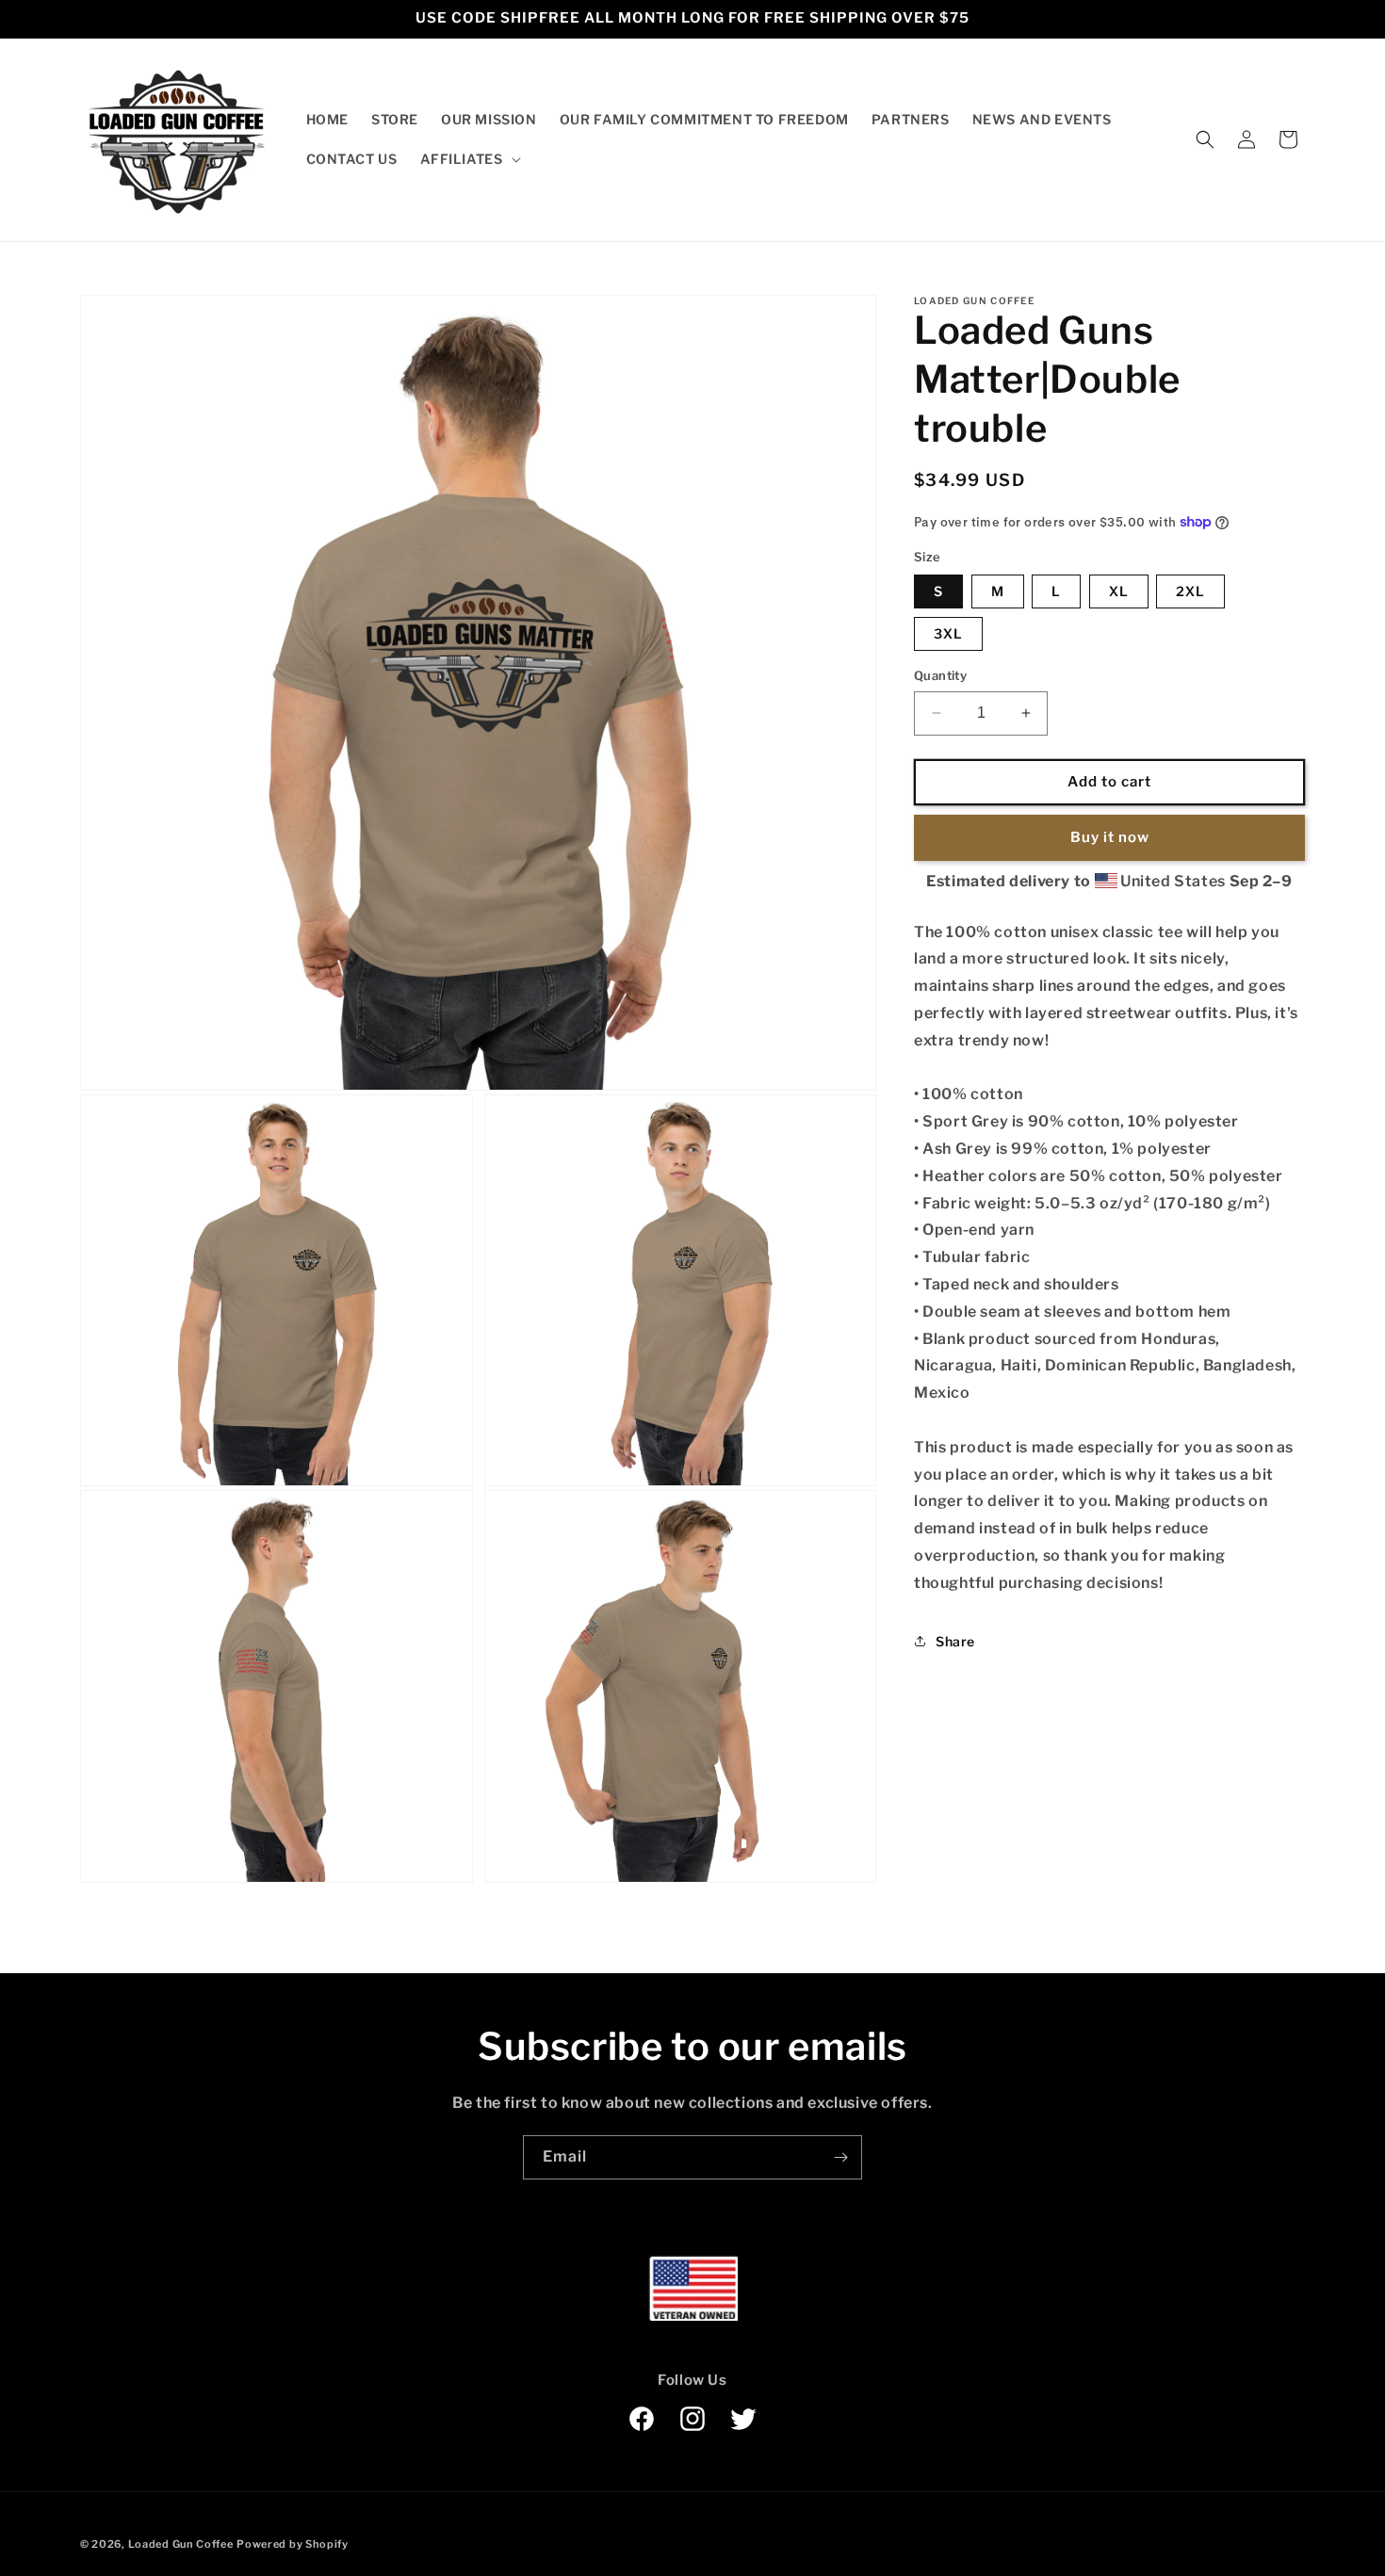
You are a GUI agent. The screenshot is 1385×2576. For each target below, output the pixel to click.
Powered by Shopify (293, 2544)
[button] (469, 159)
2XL (1190, 591)
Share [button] (955, 1641)
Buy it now (1110, 837)
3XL (948, 633)
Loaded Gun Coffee (181, 2544)
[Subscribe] (840, 2157)
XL (1119, 591)
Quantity (940, 675)
